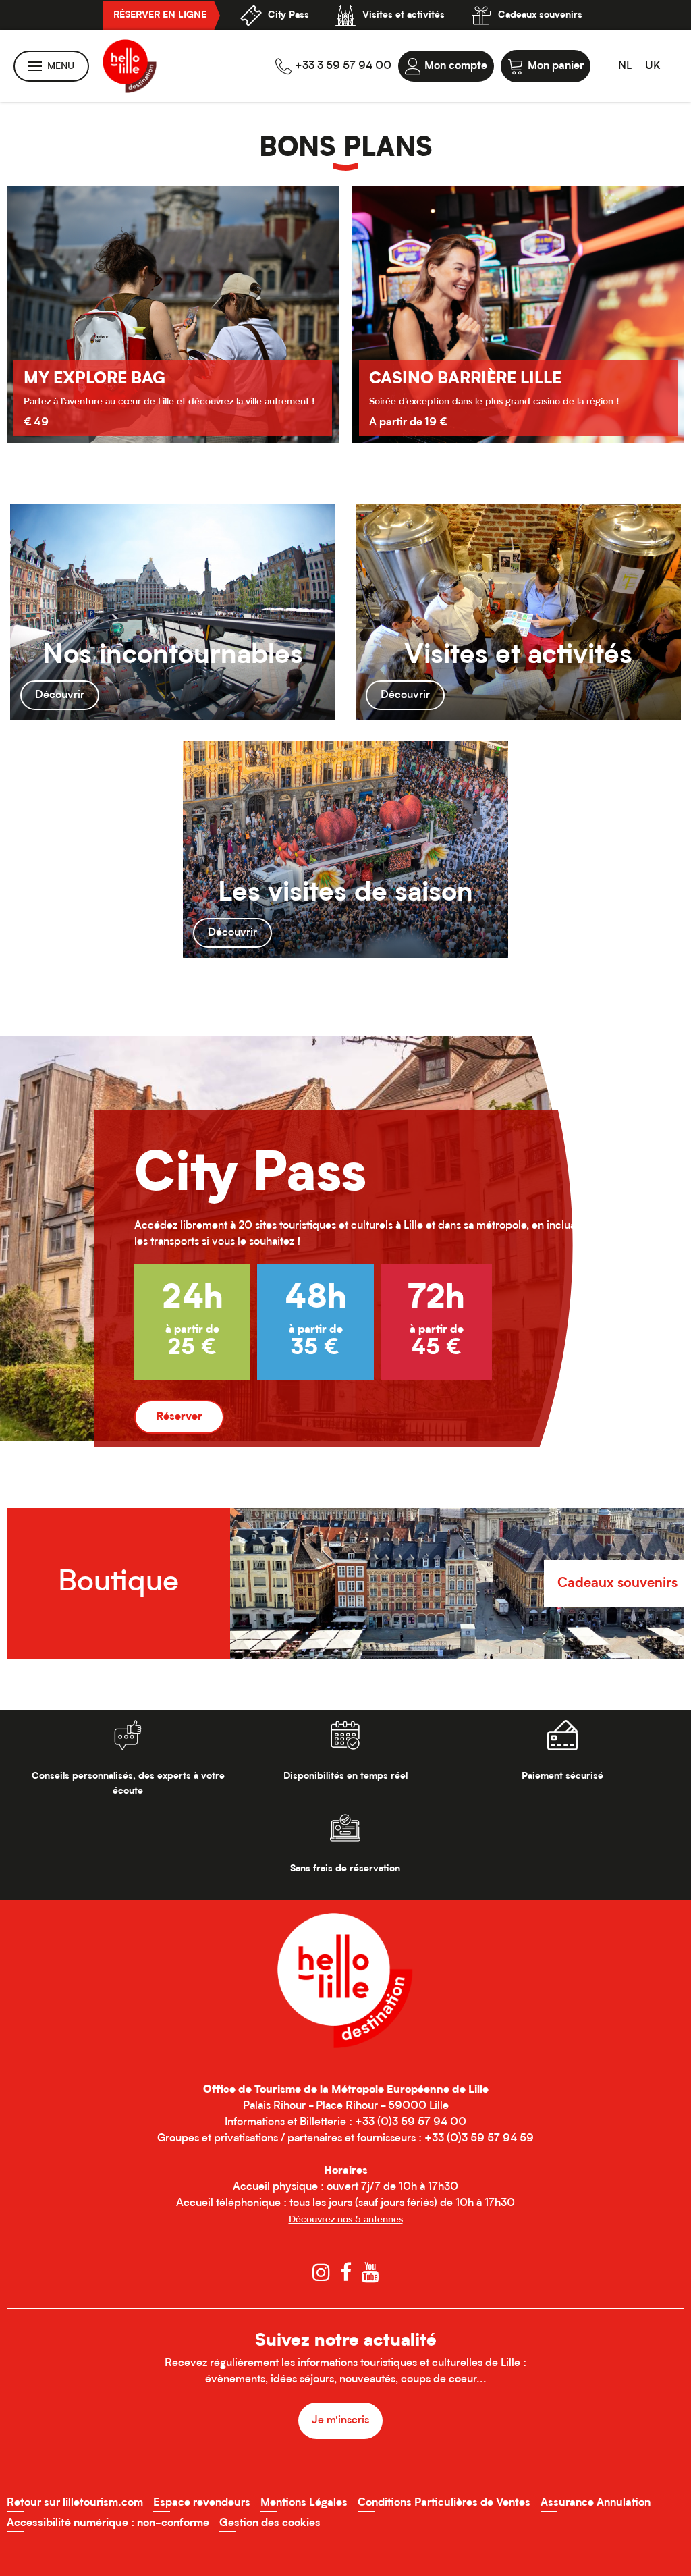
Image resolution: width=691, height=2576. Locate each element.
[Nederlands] (625, 66)
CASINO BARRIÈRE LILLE (120, 379)
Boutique (118, 1583)
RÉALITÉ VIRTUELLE (447, 365)
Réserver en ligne (160, 16)
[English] (653, 66)
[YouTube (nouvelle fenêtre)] (370, 2273)
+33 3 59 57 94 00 (343, 66)
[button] (546, 66)
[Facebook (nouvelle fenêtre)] (346, 2273)
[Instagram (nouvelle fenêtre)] (321, 2273)
